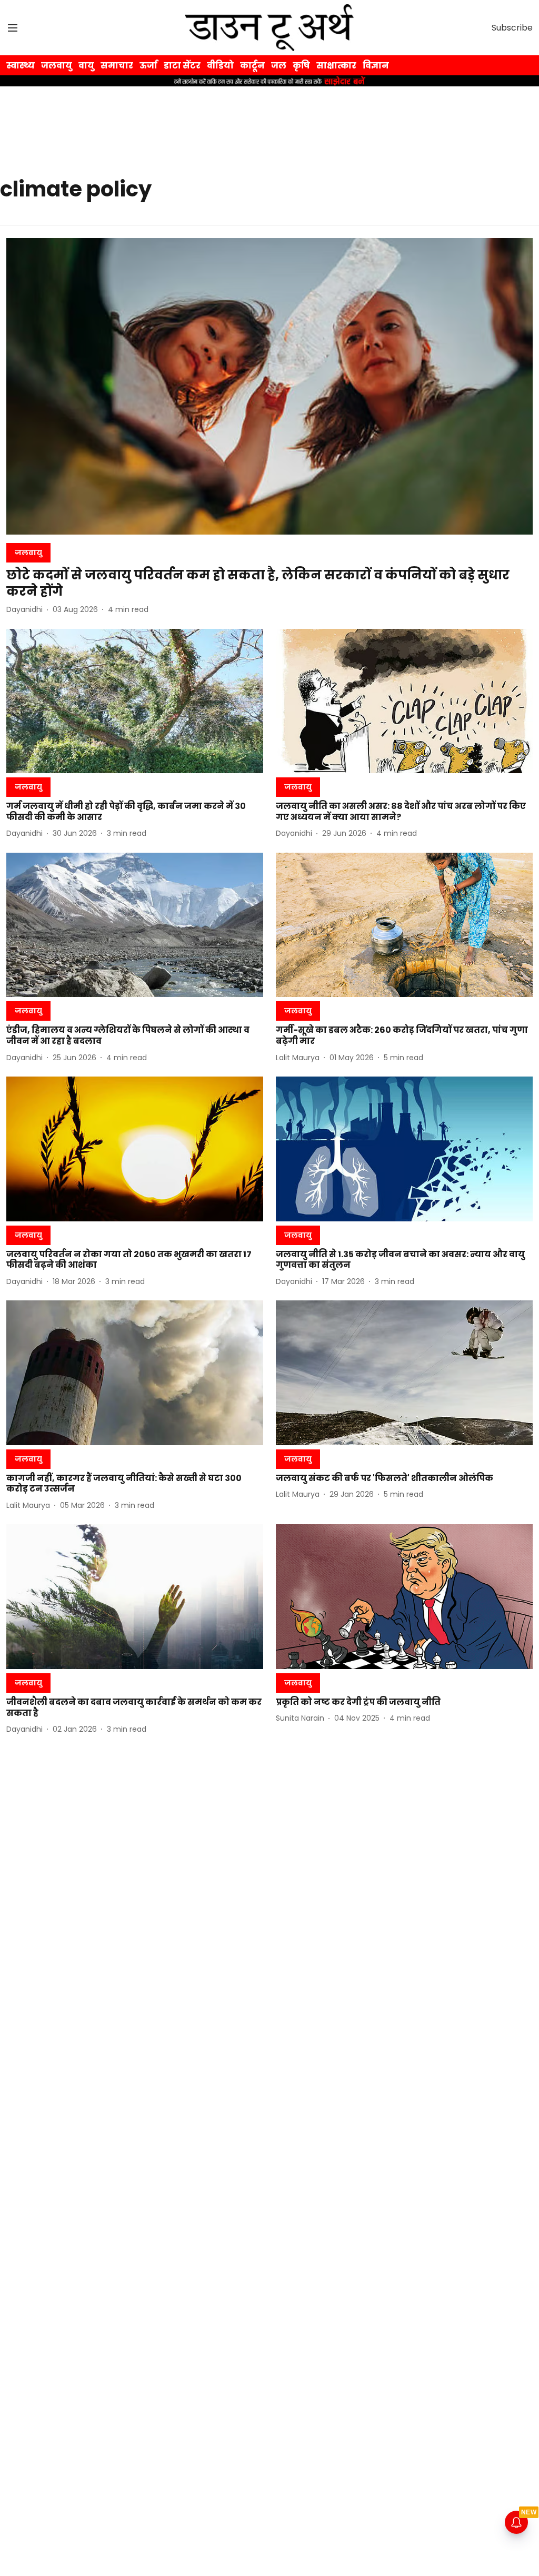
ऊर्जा (148, 66)
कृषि (301, 66)
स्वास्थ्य (21, 66)
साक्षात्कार (336, 66)
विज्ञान (376, 66)
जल (279, 66)
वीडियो (220, 66)
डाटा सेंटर (182, 66)
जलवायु (57, 66)
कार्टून (252, 66)
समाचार (117, 66)
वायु (86, 66)
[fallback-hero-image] (269, 386)
